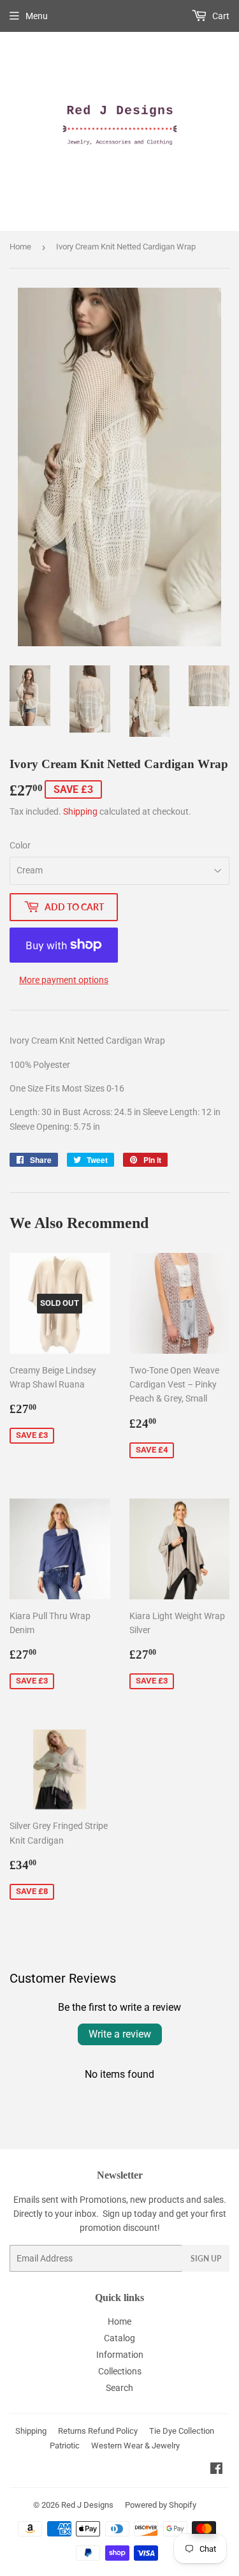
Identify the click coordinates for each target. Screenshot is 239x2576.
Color (20, 845)
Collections (120, 2371)
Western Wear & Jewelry (135, 2446)
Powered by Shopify (161, 2505)
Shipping (80, 811)
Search (119, 2388)
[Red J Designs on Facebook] (216, 2470)
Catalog (119, 2338)
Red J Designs (87, 2505)
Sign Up (206, 2259)
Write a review (120, 2034)
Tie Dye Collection (182, 2431)
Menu (37, 16)
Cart (220, 16)
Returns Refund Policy (98, 2431)
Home (20, 247)
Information (120, 2355)
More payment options (64, 980)
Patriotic (65, 2446)
